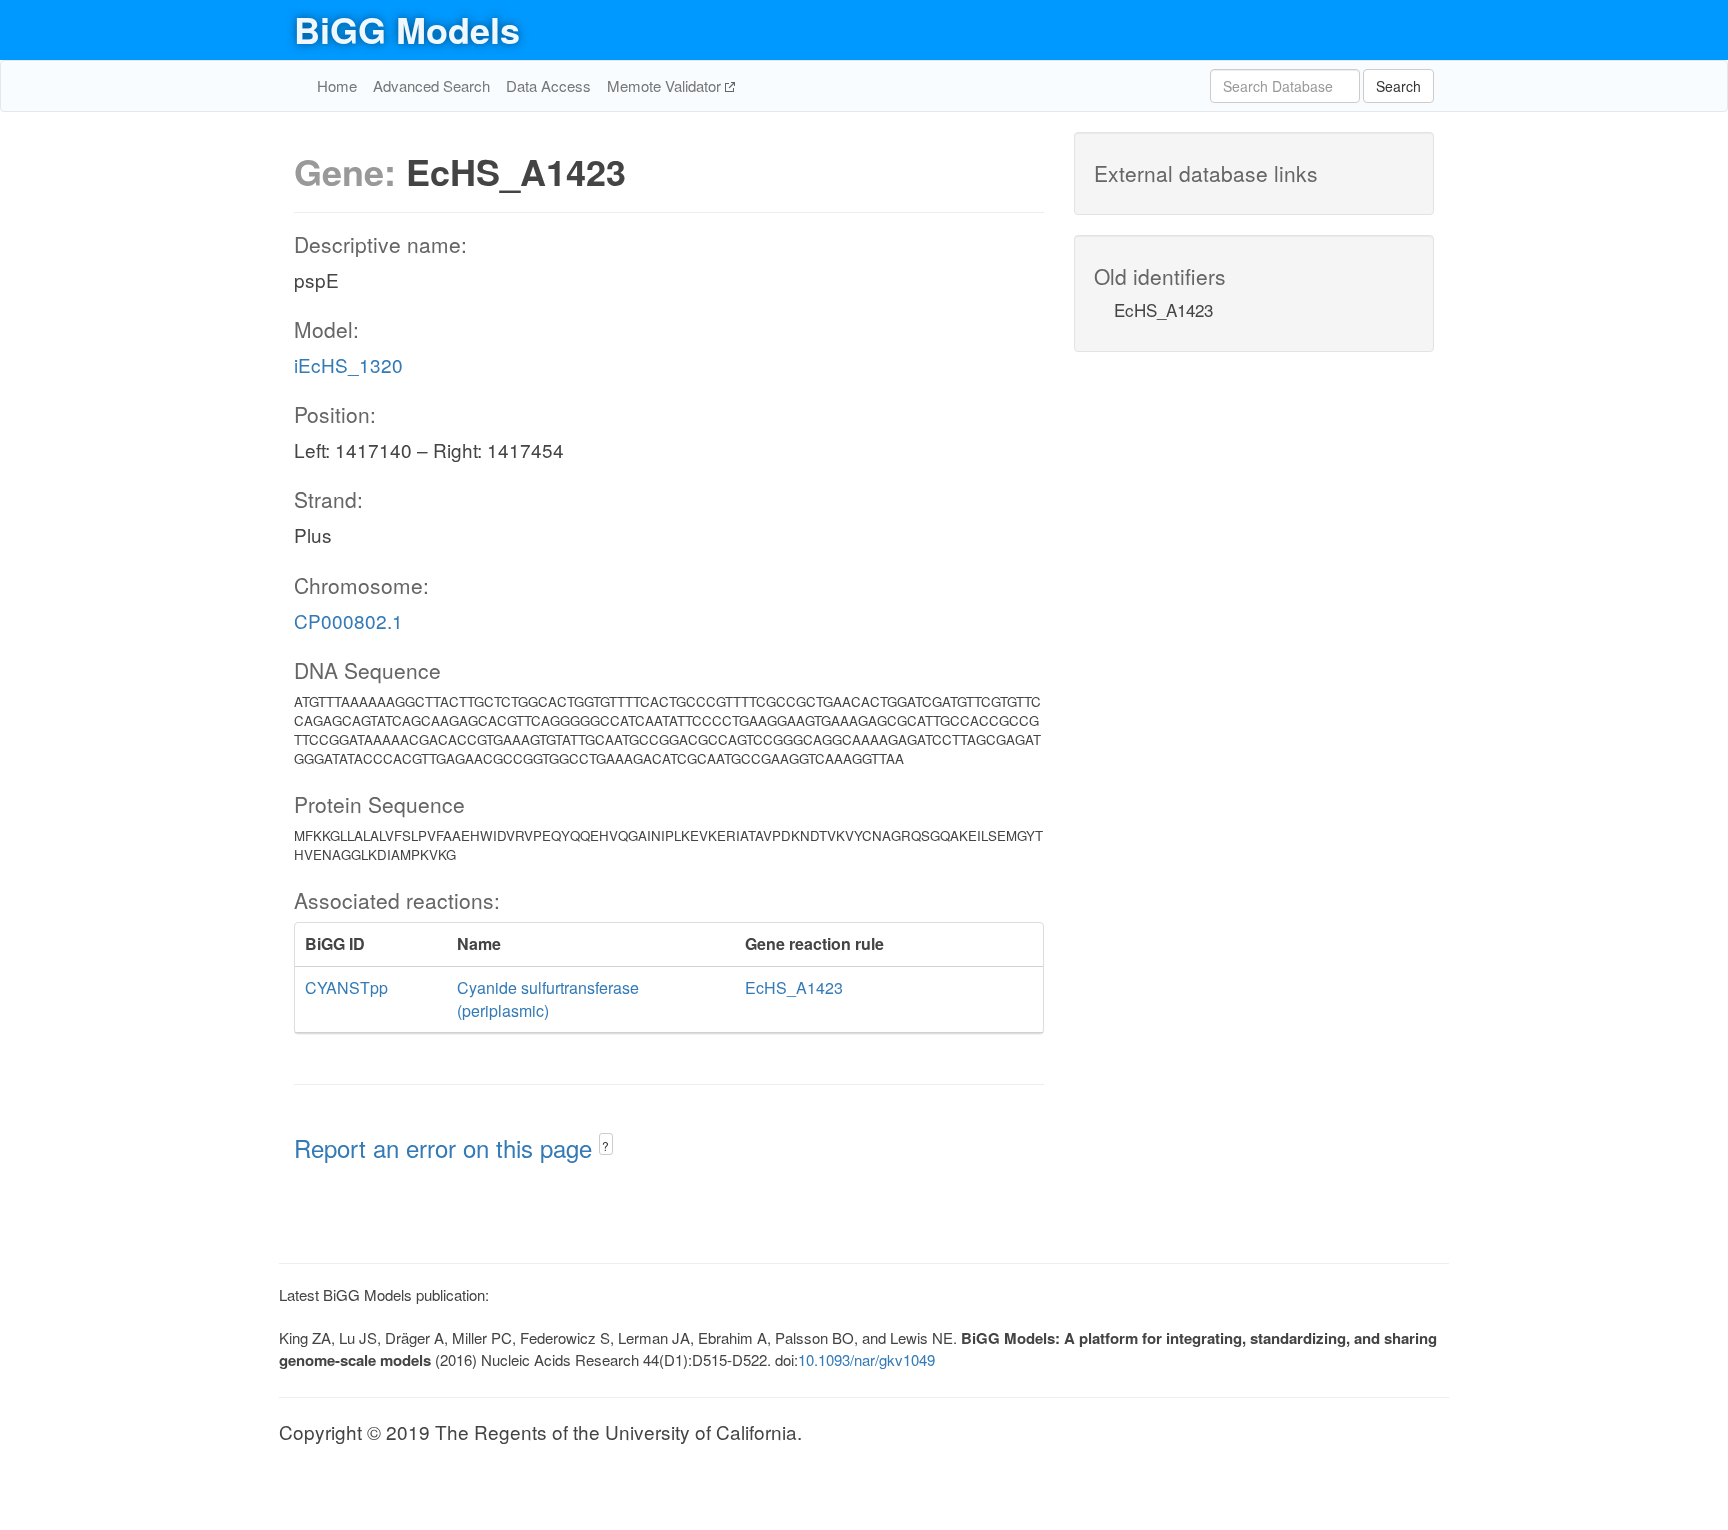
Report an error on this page (446, 1147)
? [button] (605, 1145)
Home (337, 85)
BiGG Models (407, 29)
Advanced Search (431, 85)
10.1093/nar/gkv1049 (866, 1359)
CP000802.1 (348, 620)
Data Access (548, 85)
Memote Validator (666, 85)
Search (1398, 86)
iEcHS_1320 (348, 364)
